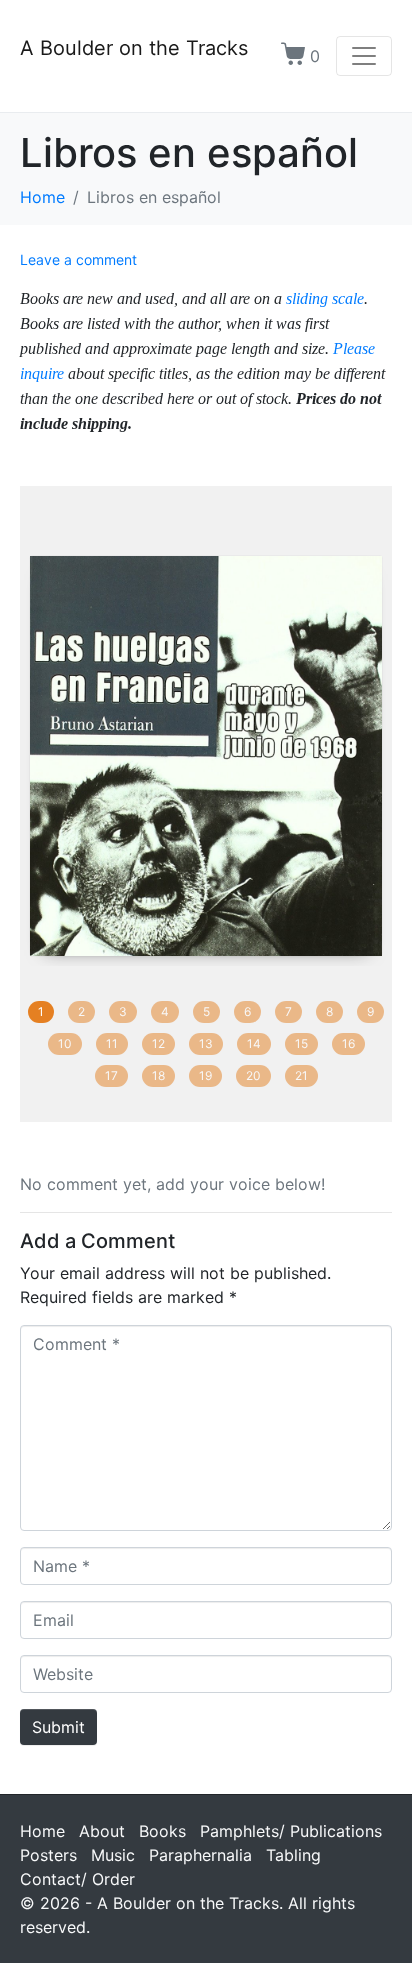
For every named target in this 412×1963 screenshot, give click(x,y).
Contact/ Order (77, 1879)
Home (42, 1831)
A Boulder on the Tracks (134, 48)
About (102, 1831)
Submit (58, 1727)
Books (162, 1831)
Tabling (293, 1855)
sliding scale (325, 298)
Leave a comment (78, 259)
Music (113, 1855)
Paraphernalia (200, 1855)
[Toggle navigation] (364, 56)
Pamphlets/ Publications (291, 1831)
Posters (48, 1855)
